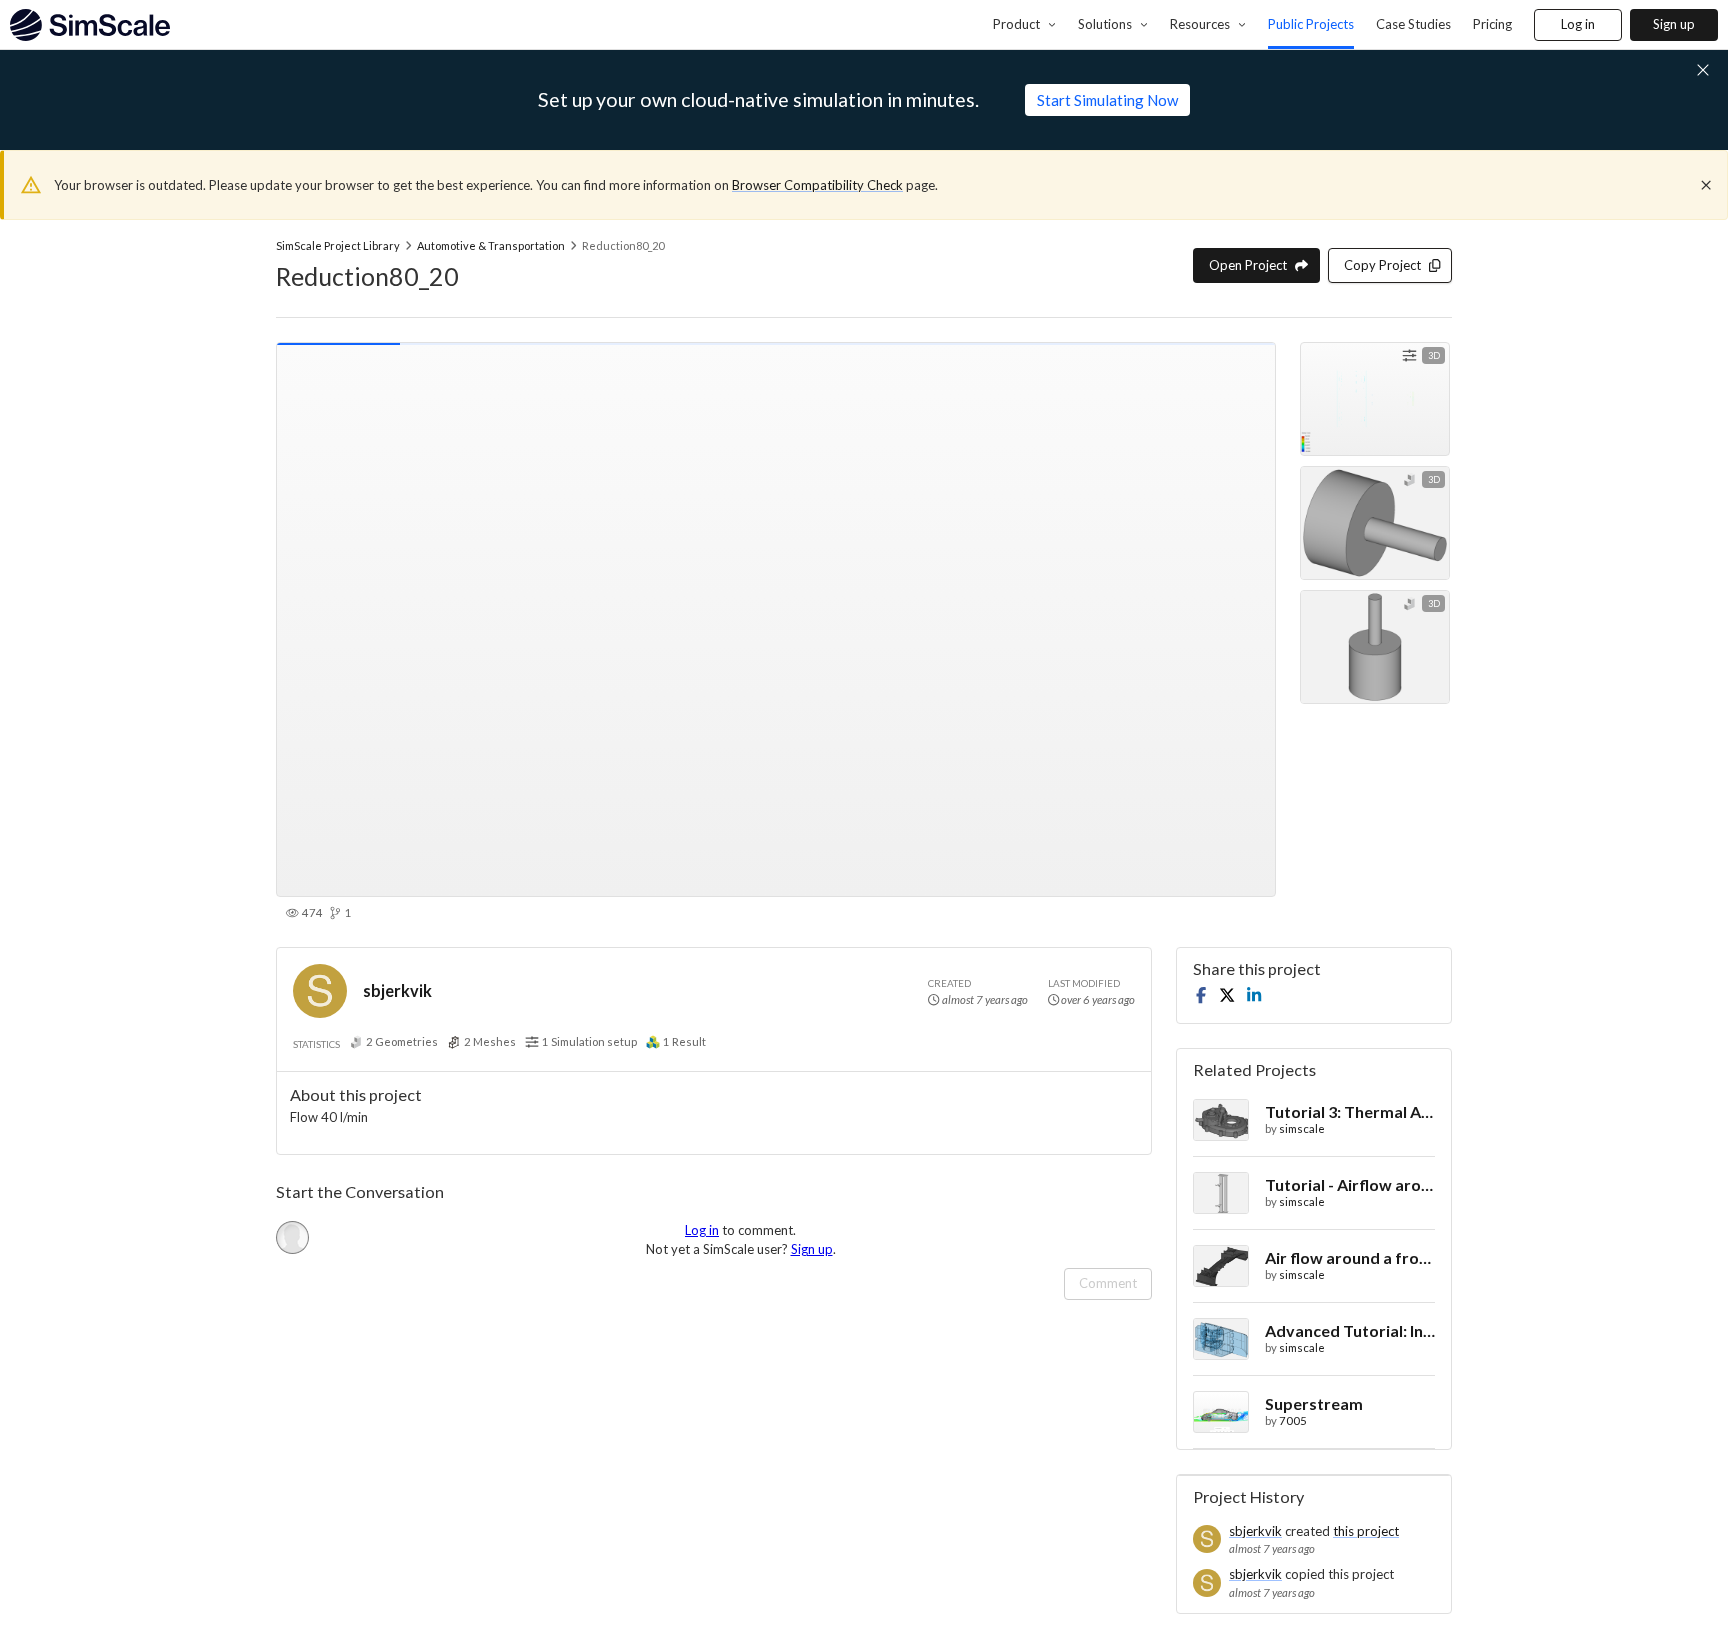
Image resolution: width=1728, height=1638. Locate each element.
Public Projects (1311, 24)
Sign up (1674, 24)
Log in (1578, 24)
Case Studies (1413, 24)
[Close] (1706, 185)
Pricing (1492, 24)
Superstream (1314, 1403)
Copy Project (1382, 265)
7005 (1293, 1420)
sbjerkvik (397, 990)
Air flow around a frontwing (1350, 1257)
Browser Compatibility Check (817, 185)
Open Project (1248, 265)
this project (1366, 1531)
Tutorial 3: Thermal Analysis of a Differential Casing (1350, 1111)
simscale (1302, 1128)
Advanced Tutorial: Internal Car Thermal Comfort (1350, 1330)
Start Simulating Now (1107, 100)
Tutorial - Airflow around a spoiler (1350, 1184)
